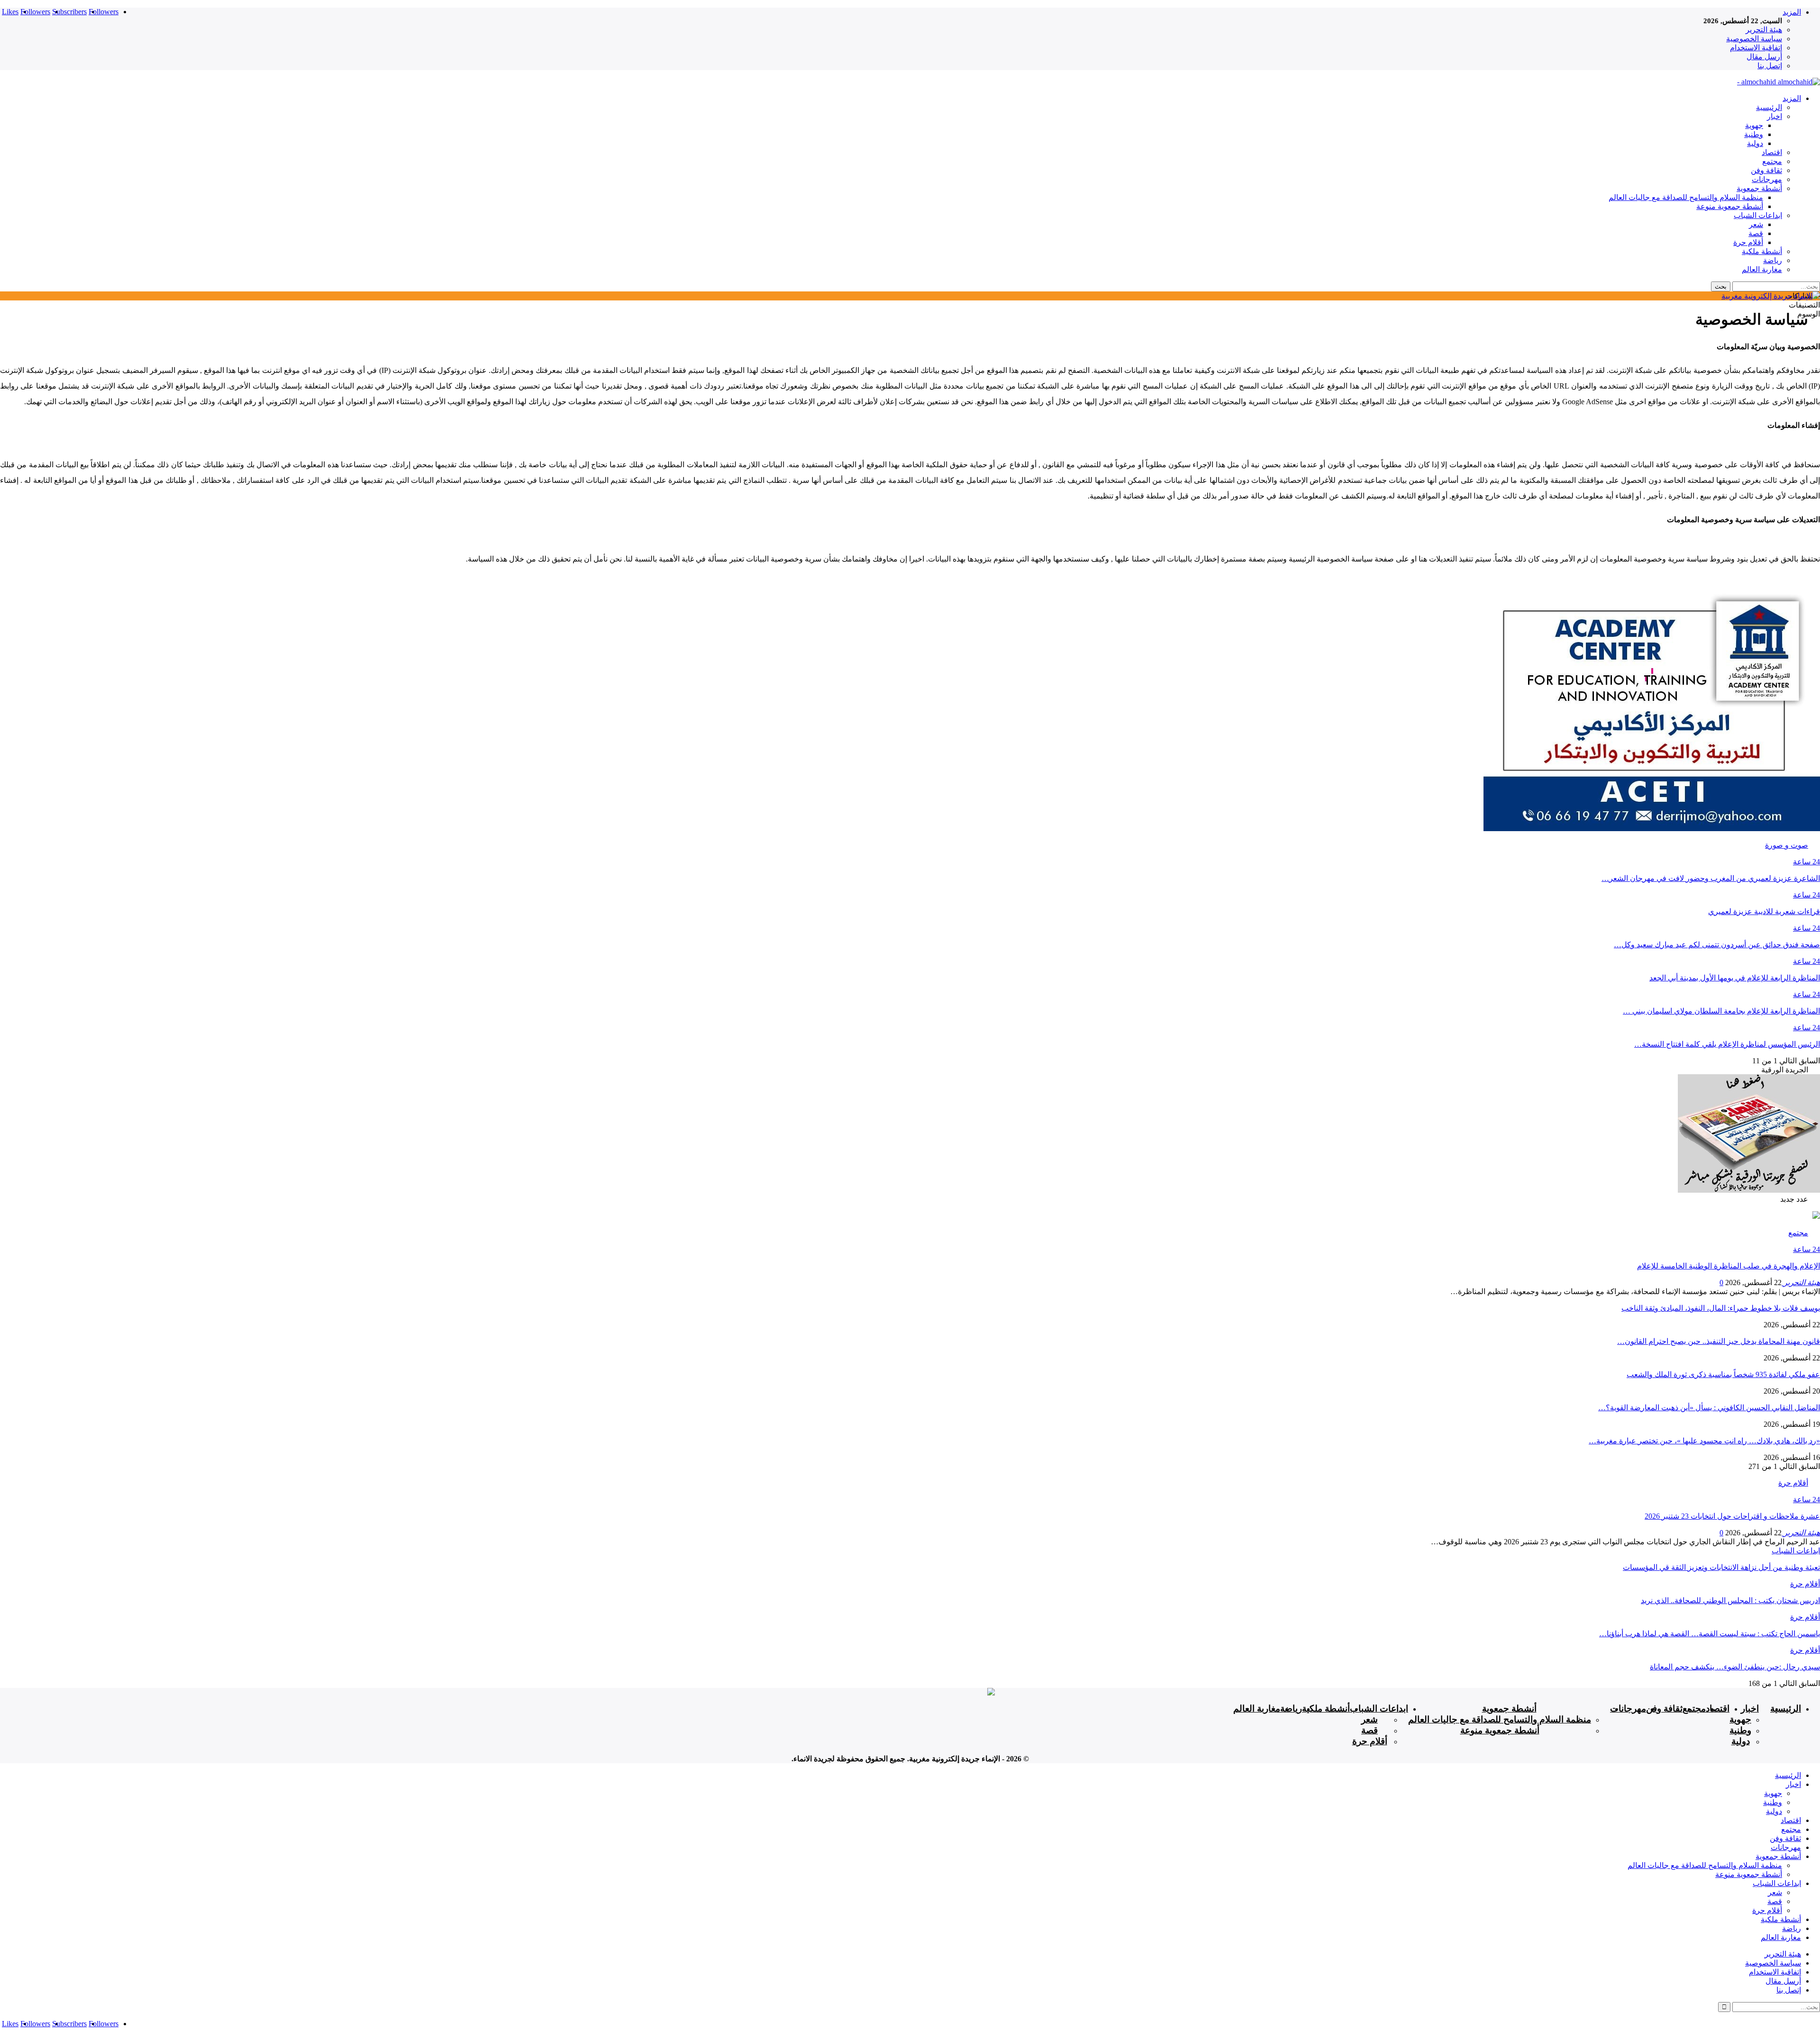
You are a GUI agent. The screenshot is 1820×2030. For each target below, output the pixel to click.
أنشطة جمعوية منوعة (1730, 206)
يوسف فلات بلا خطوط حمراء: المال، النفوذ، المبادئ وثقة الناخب (1721, 1308)
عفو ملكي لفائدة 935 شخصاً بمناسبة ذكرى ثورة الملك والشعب (1723, 1374)
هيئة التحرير (1764, 30)
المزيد (1792, 12)
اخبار (1774, 116)
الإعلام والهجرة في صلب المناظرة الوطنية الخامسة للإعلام (1729, 1266)
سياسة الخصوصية (1754, 39)
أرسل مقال (1764, 57)
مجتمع (1772, 161)
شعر (1756, 224)
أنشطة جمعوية (1759, 188)
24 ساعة (1806, 862)
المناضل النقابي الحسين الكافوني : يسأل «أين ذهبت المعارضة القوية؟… (1709, 1408)
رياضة (1773, 260)
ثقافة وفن (1766, 170)
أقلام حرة (1748, 242)
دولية (1755, 143)
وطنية (1754, 134)
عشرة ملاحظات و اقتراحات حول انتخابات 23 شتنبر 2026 (1732, 1516)
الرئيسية (1769, 107)
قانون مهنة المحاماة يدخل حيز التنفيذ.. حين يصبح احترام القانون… (1719, 1341)
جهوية (1754, 125)
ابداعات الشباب (1758, 215)
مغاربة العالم (1762, 269)
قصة (1756, 233)
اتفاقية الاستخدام (1756, 48)
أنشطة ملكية (1762, 251)
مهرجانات (1767, 179)
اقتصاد (1772, 152)
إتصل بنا (1770, 66)
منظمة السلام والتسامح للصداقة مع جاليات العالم (1686, 197)
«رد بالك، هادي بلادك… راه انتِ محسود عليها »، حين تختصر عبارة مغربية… (1704, 1441)
